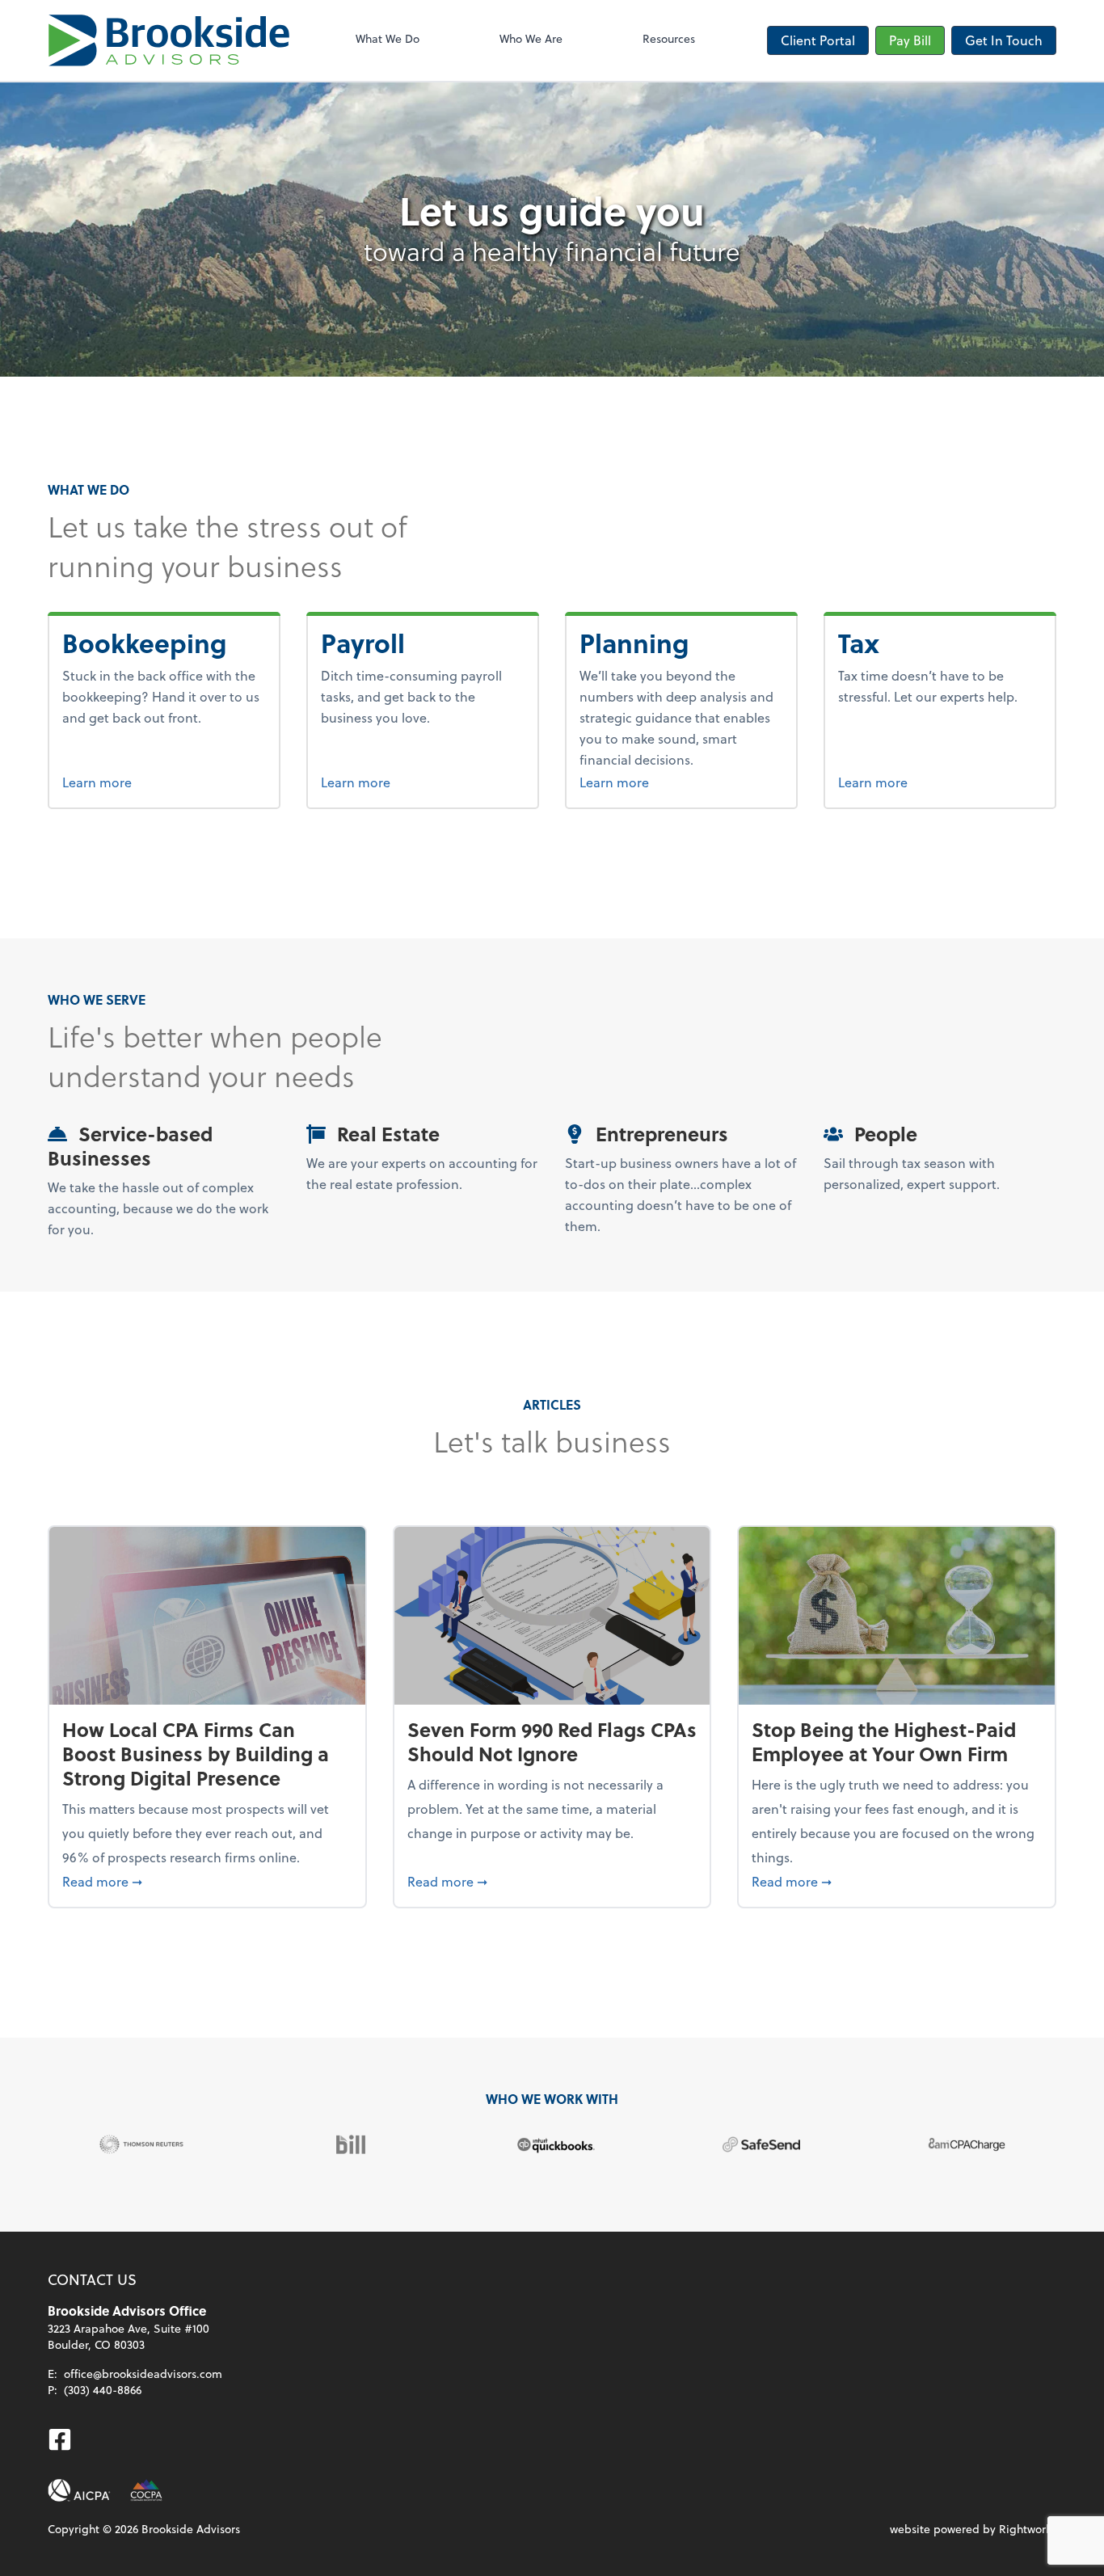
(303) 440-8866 (103, 2390)
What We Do (388, 38)
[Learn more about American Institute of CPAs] (79, 2490)
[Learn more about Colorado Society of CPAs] (146, 2490)
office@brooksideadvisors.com (143, 2374)
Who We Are (531, 38)
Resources (669, 38)
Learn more (158, 782)
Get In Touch (1004, 40)
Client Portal (818, 40)
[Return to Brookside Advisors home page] (169, 40)
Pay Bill (910, 40)
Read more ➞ (207, 1881)
